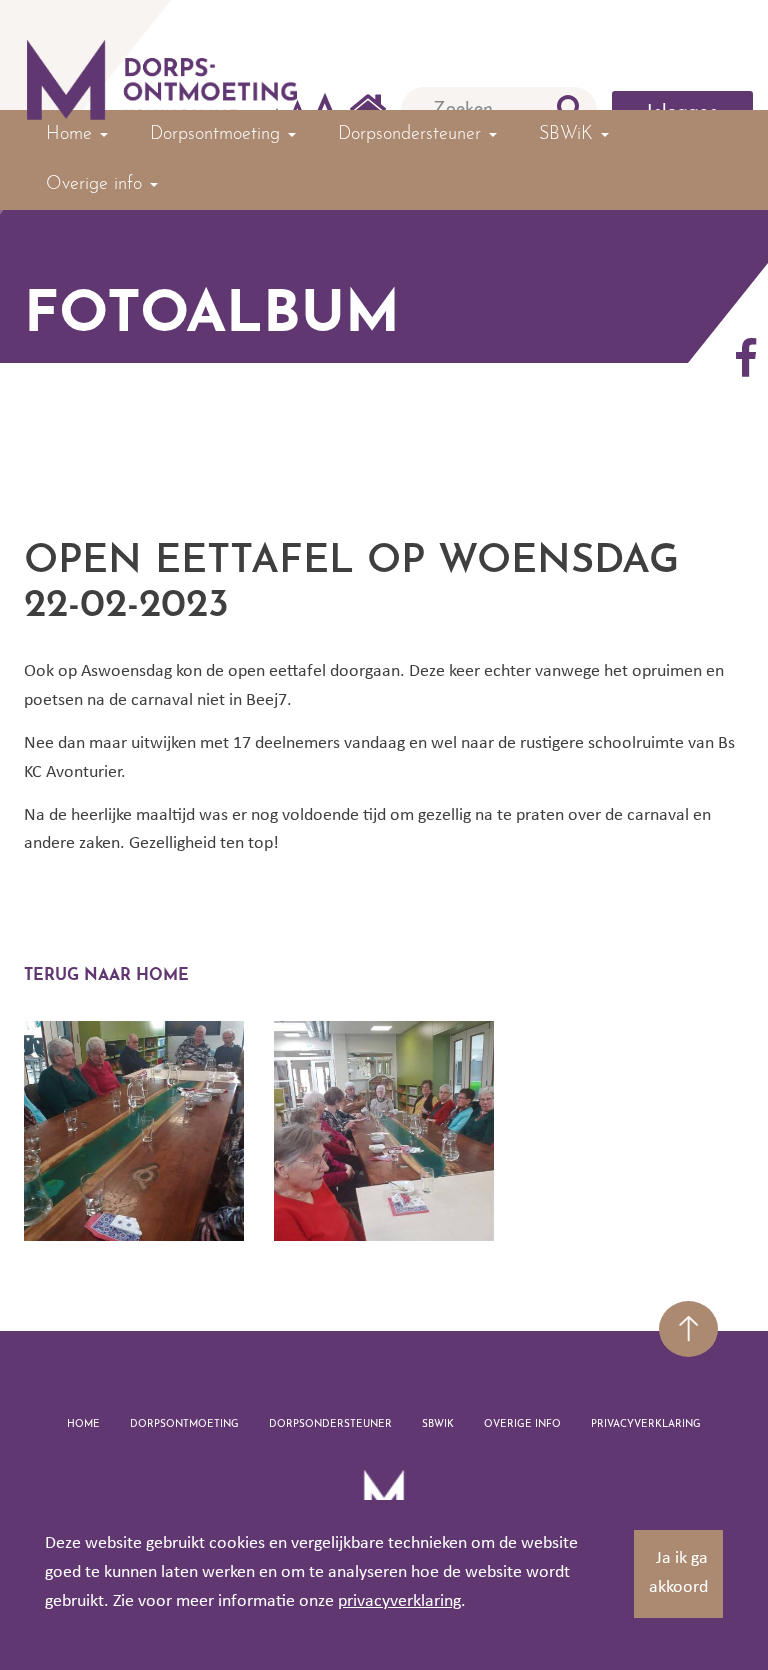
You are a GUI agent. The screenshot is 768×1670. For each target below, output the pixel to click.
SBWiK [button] (569, 135)
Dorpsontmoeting (184, 1424)
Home (83, 1424)
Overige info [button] (97, 185)
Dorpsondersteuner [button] (412, 135)
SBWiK (438, 1424)
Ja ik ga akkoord (678, 1573)
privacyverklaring (399, 1601)
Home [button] (72, 135)
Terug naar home (106, 976)
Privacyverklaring (646, 1424)
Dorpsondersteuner (330, 1424)
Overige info (522, 1424)
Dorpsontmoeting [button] (218, 135)
